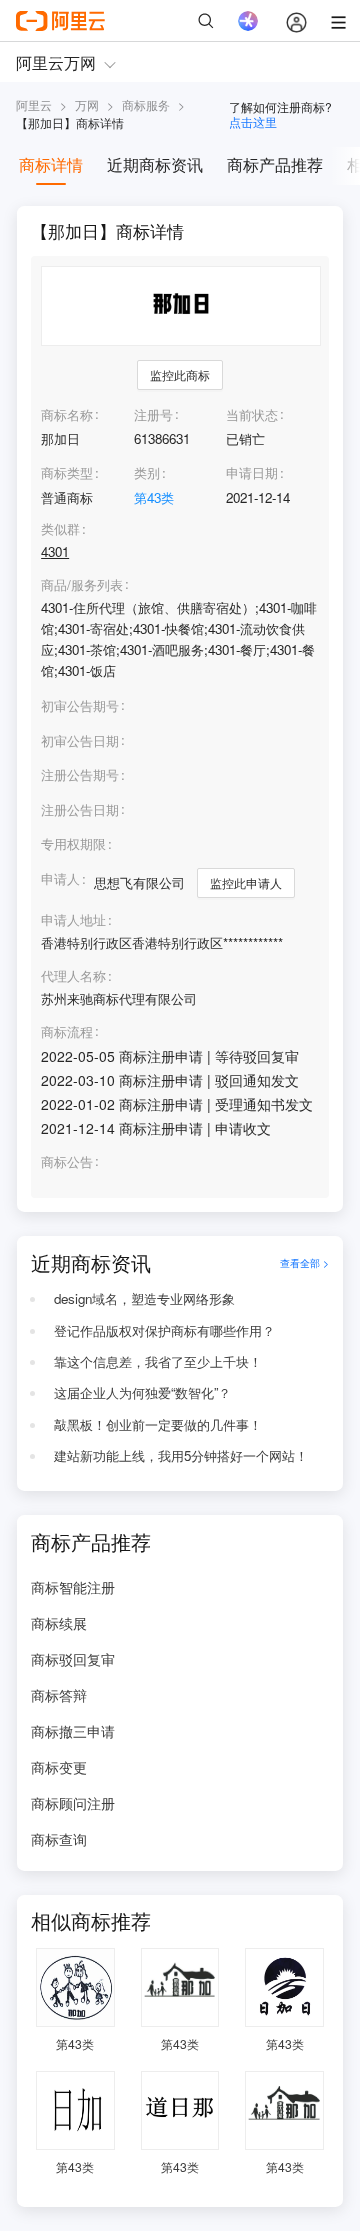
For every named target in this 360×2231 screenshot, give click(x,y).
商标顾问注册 (73, 1803)
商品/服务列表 (82, 585)
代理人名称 (73, 976)
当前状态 (252, 414)
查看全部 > (304, 1262)
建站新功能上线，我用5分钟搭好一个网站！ (181, 1455)
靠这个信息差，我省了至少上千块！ (158, 1361)
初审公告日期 (80, 740)
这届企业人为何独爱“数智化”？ (142, 1392)
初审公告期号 (80, 705)
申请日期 (252, 472)
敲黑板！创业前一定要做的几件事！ (158, 1424)
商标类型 (67, 472)
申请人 (60, 878)
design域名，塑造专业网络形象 (144, 1298)
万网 (87, 104)
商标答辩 (59, 1695)
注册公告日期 (80, 809)
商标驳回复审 (73, 1659)
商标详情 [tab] (51, 164)
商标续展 (59, 1623)
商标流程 (67, 1032)
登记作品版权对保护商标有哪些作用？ (164, 1330)
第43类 (154, 497)
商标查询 (59, 1839)
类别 (147, 472)
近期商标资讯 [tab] (155, 164)
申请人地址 (73, 920)
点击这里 (253, 121)
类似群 (60, 529)
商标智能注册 (73, 1587)
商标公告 (67, 1162)
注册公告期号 (80, 774)
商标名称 (67, 414)
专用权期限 (73, 843)
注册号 (153, 414)
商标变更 (59, 1767)
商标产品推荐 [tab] (275, 164)
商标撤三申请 (73, 1731)
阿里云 (34, 104)
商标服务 (146, 104)
